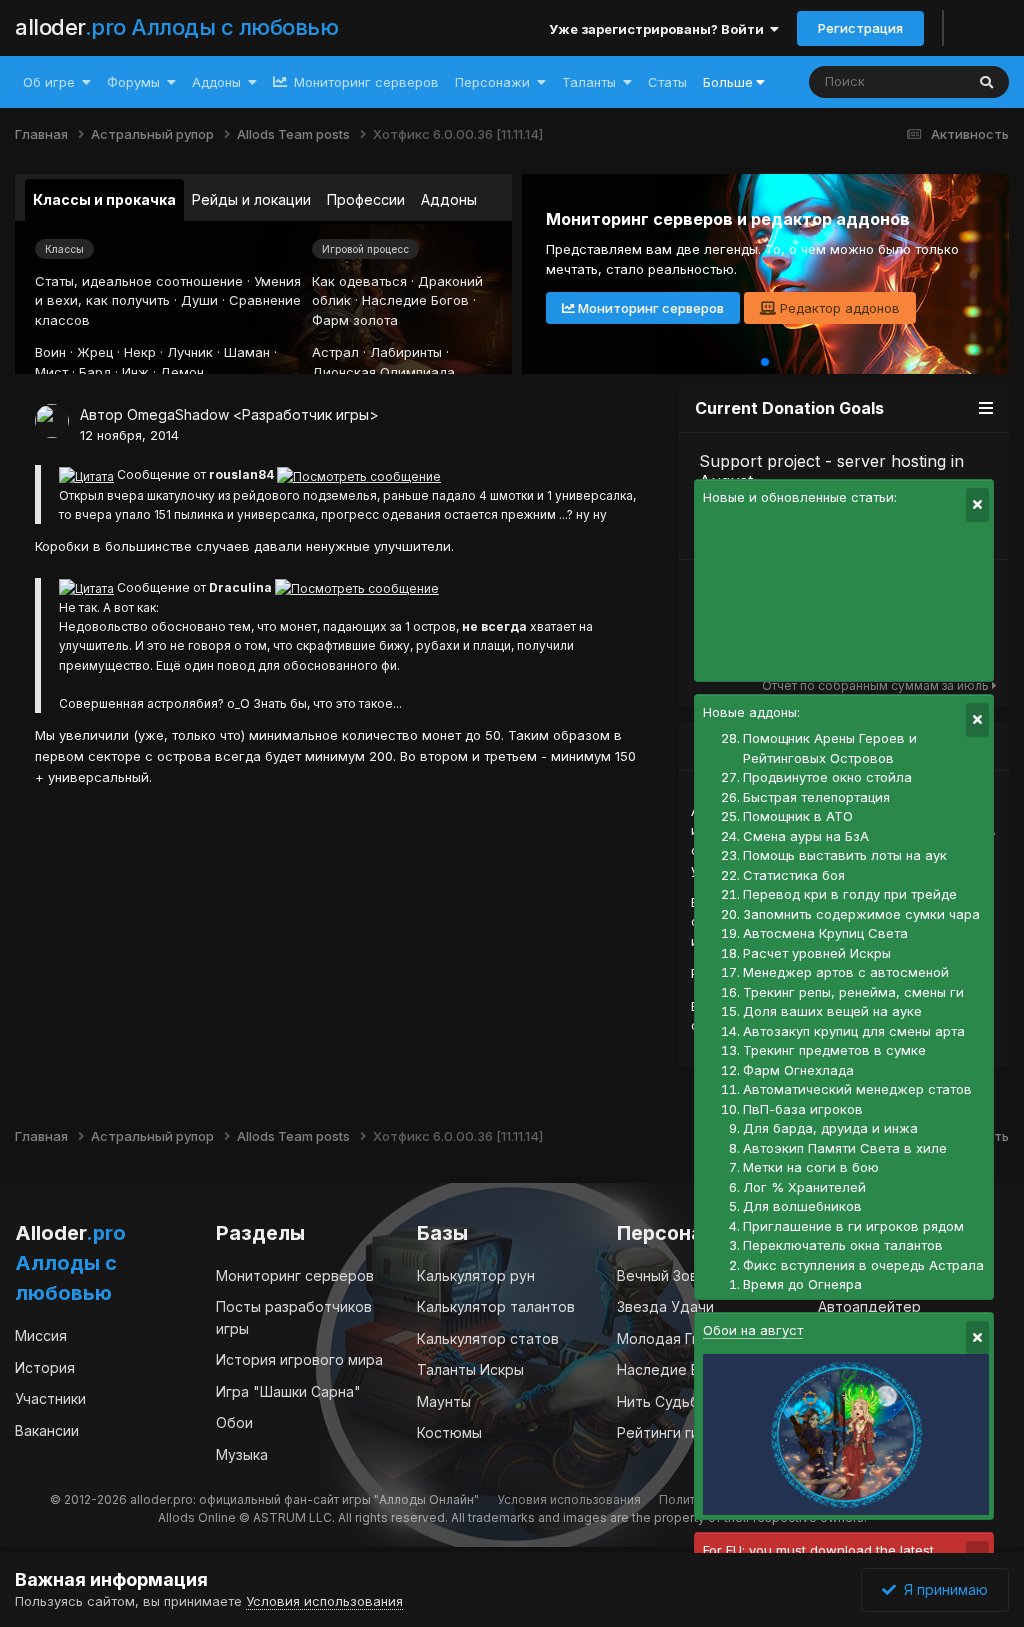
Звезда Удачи (665, 1306)
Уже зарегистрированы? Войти (659, 29)
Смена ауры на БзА (806, 836)
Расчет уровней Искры (817, 953)
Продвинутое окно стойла (827, 777)
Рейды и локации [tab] (251, 199)
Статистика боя (794, 875)
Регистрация (860, 28)
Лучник (190, 352)
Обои (234, 1422)
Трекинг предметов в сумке (834, 1050)
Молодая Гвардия (680, 1338)
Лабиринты (406, 352)
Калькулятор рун (476, 1275)
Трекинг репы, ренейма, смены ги (853, 992)
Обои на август (753, 1330)
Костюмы (449, 1432)
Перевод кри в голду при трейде (850, 894)
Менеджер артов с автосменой (846, 972)
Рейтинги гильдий (679, 1432)
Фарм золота (355, 320)
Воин (50, 352)
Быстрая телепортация (816, 797)
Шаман (247, 352)
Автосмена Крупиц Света (825, 933)
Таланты (589, 82)
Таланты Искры (470, 1369)
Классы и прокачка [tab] (104, 199)
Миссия (41, 1335)
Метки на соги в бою (811, 1167)
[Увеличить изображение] (86, 474)
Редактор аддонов (838, 308)
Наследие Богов (415, 300)
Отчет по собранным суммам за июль (877, 685)
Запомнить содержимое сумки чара (861, 914)
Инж (135, 372)
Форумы (133, 82)
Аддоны (216, 82)
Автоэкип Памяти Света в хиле (845, 1148)
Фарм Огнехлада (798, 1070)
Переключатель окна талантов (843, 1245)
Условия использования (569, 1499)
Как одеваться (359, 281)
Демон (182, 372)
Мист (51, 372)
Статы (667, 82)
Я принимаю (942, 1589)
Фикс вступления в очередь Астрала (863, 1265)
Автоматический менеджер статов (857, 1089)
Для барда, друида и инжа (830, 1128)
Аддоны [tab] (449, 199)
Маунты (444, 1401)
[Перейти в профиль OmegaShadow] (52, 421)
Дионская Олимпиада (383, 372)
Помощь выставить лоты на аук (845, 855)
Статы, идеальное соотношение (139, 281)
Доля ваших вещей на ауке (832, 1011)
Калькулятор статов (488, 1338)
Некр (140, 352)
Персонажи (492, 82)
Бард (95, 372)
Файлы (916, 81)
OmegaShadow (178, 414)
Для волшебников (802, 1206)
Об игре (49, 82)
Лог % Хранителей (804, 1187)
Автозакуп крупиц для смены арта (854, 1031)
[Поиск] (986, 82)
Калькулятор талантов (496, 1306)
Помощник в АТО (798, 816)
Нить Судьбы (663, 1401)
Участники (50, 1398)
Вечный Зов (657, 1275)
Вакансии (47, 1430)
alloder (176, 27)
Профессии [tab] (366, 199)
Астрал (335, 352)
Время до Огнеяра (802, 1284)
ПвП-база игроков (803, 1109)
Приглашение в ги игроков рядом (853, 1226)
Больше (728, 82)
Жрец (95, 352)
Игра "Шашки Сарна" (288, 1391)
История (45, 1367)
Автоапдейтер (869, 1306)
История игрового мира (299, 1359)
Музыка (242, 1454)
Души (199, 300)
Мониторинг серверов (364, 82)
